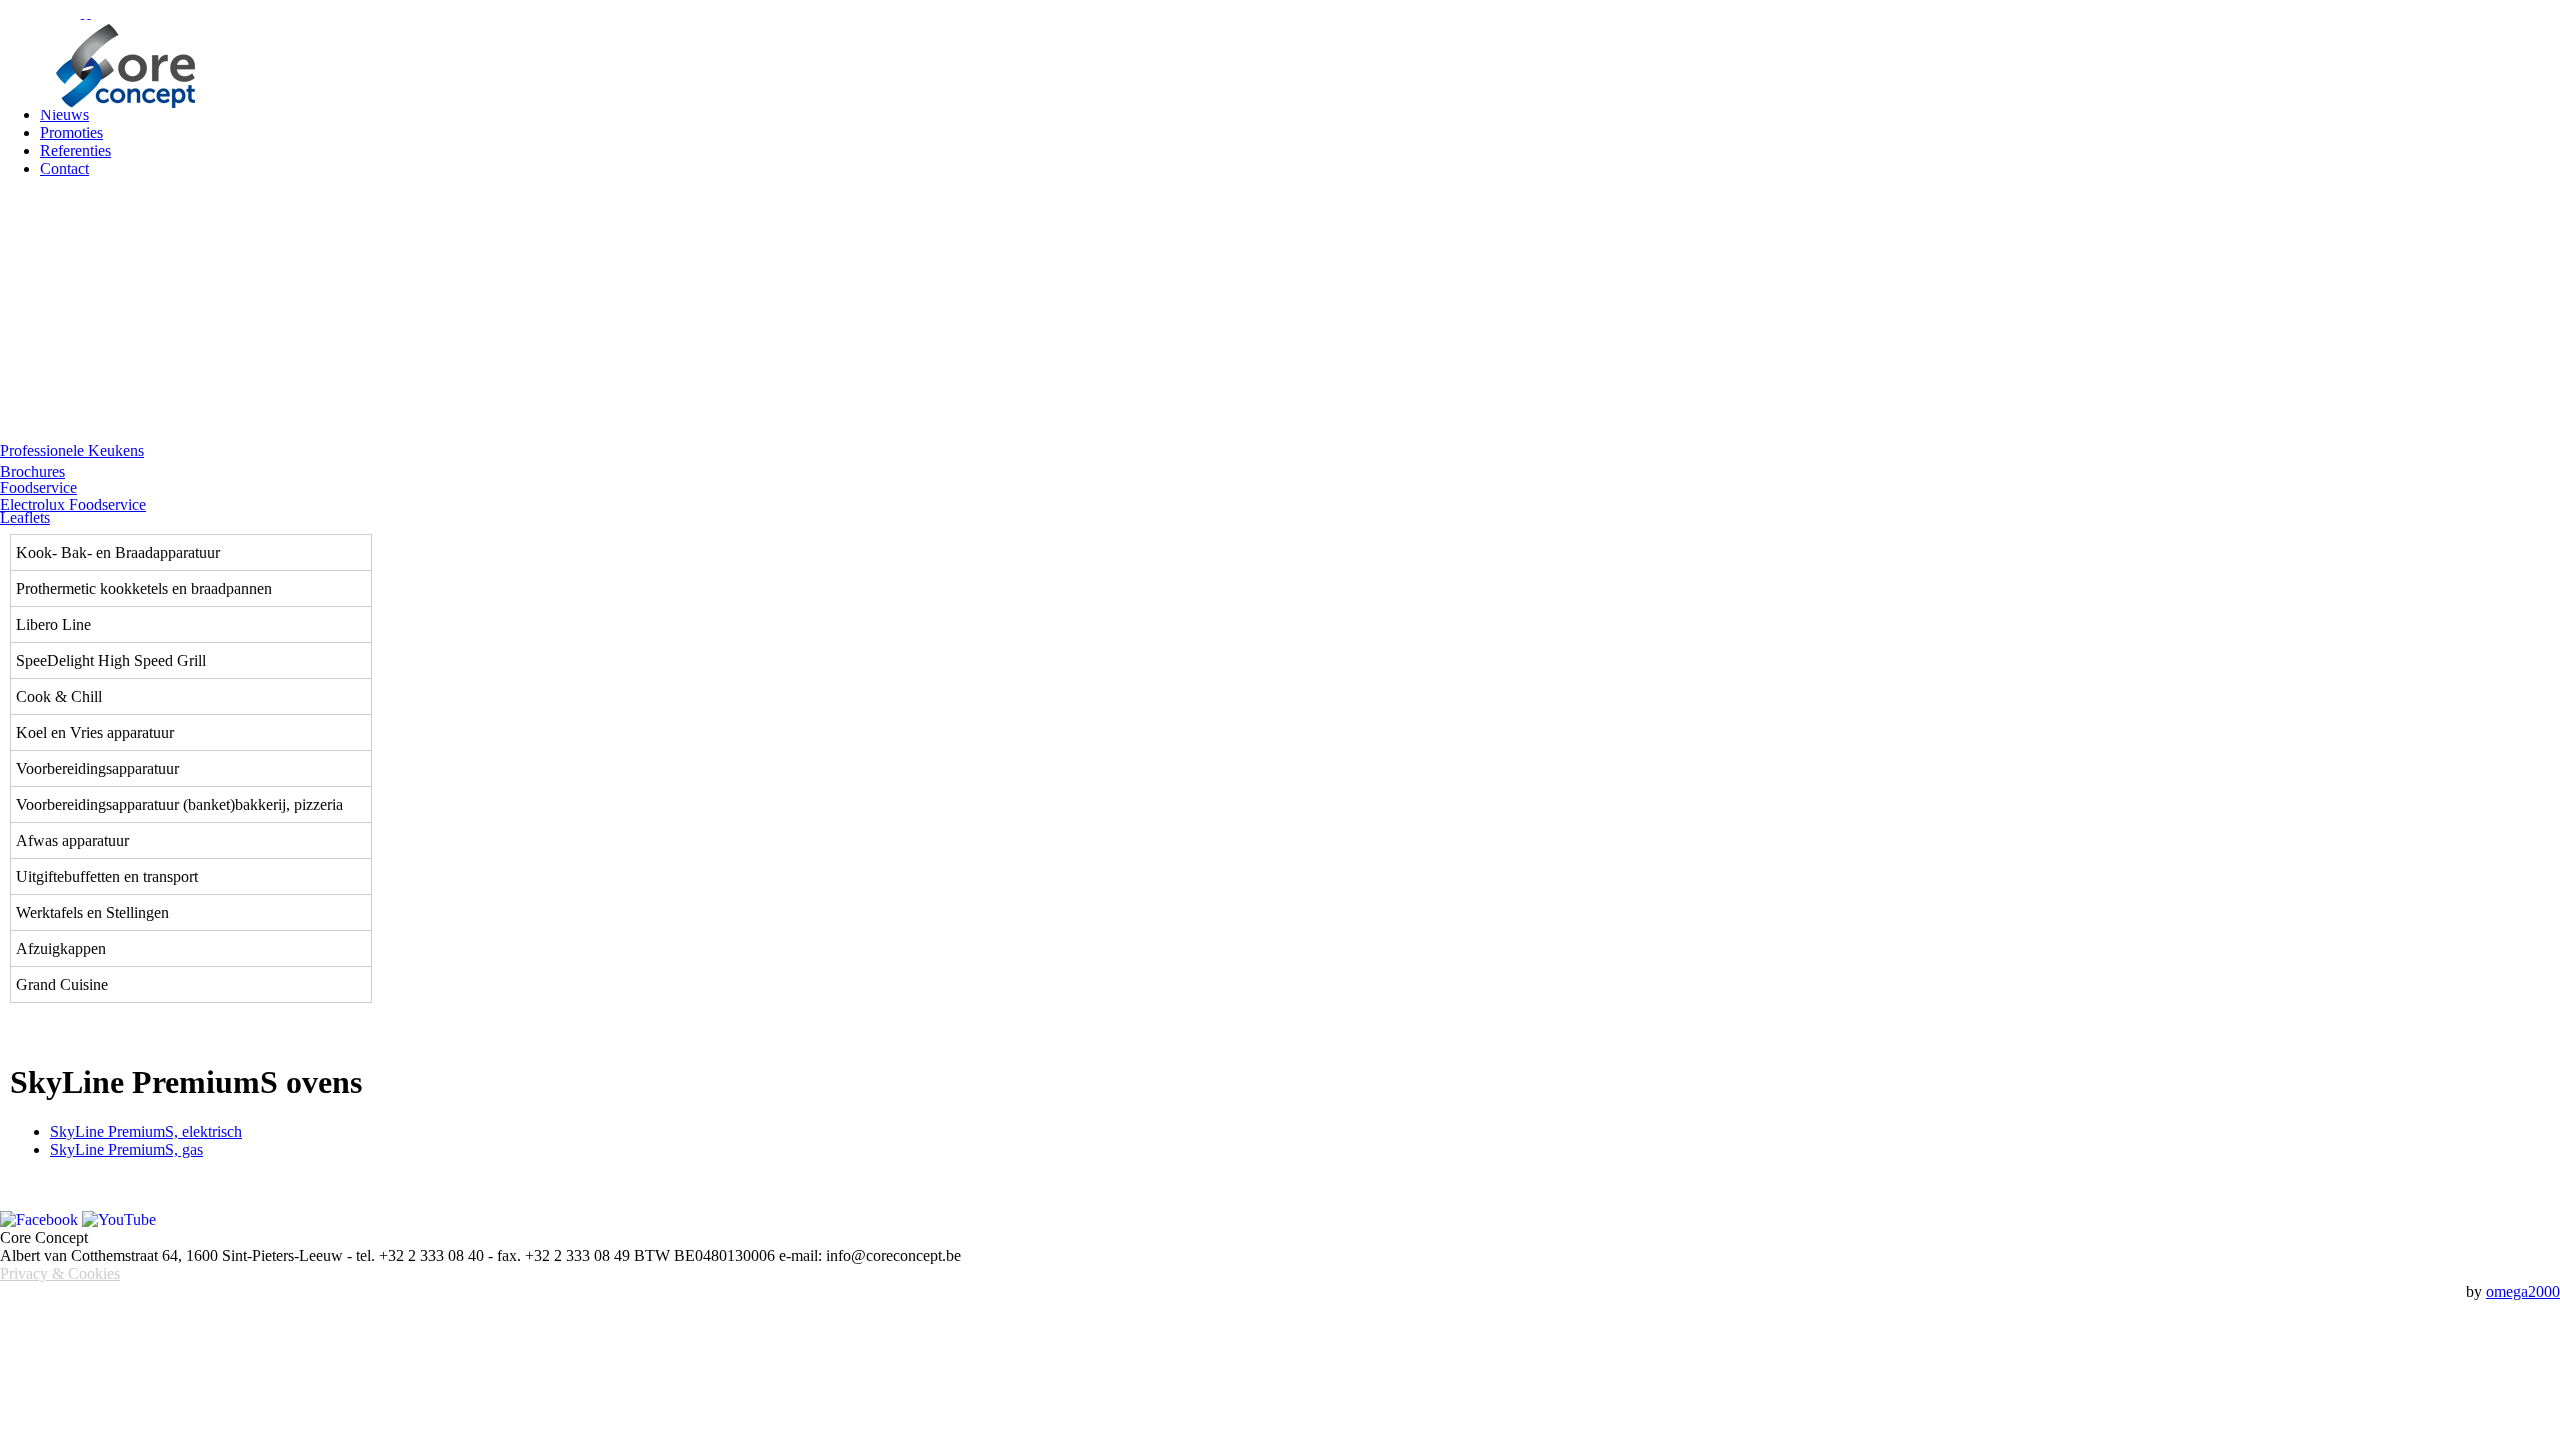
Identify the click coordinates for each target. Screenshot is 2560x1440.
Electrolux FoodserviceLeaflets (73, 511)
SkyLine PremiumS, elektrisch (146, 1131)
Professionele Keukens (72, 451)
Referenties (75, 150)
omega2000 (2523, 1291)
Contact (64, 168)
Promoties (71, 132)
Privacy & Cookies (60, 1273)
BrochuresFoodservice (38, 480)
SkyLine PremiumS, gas (126, 1149)
